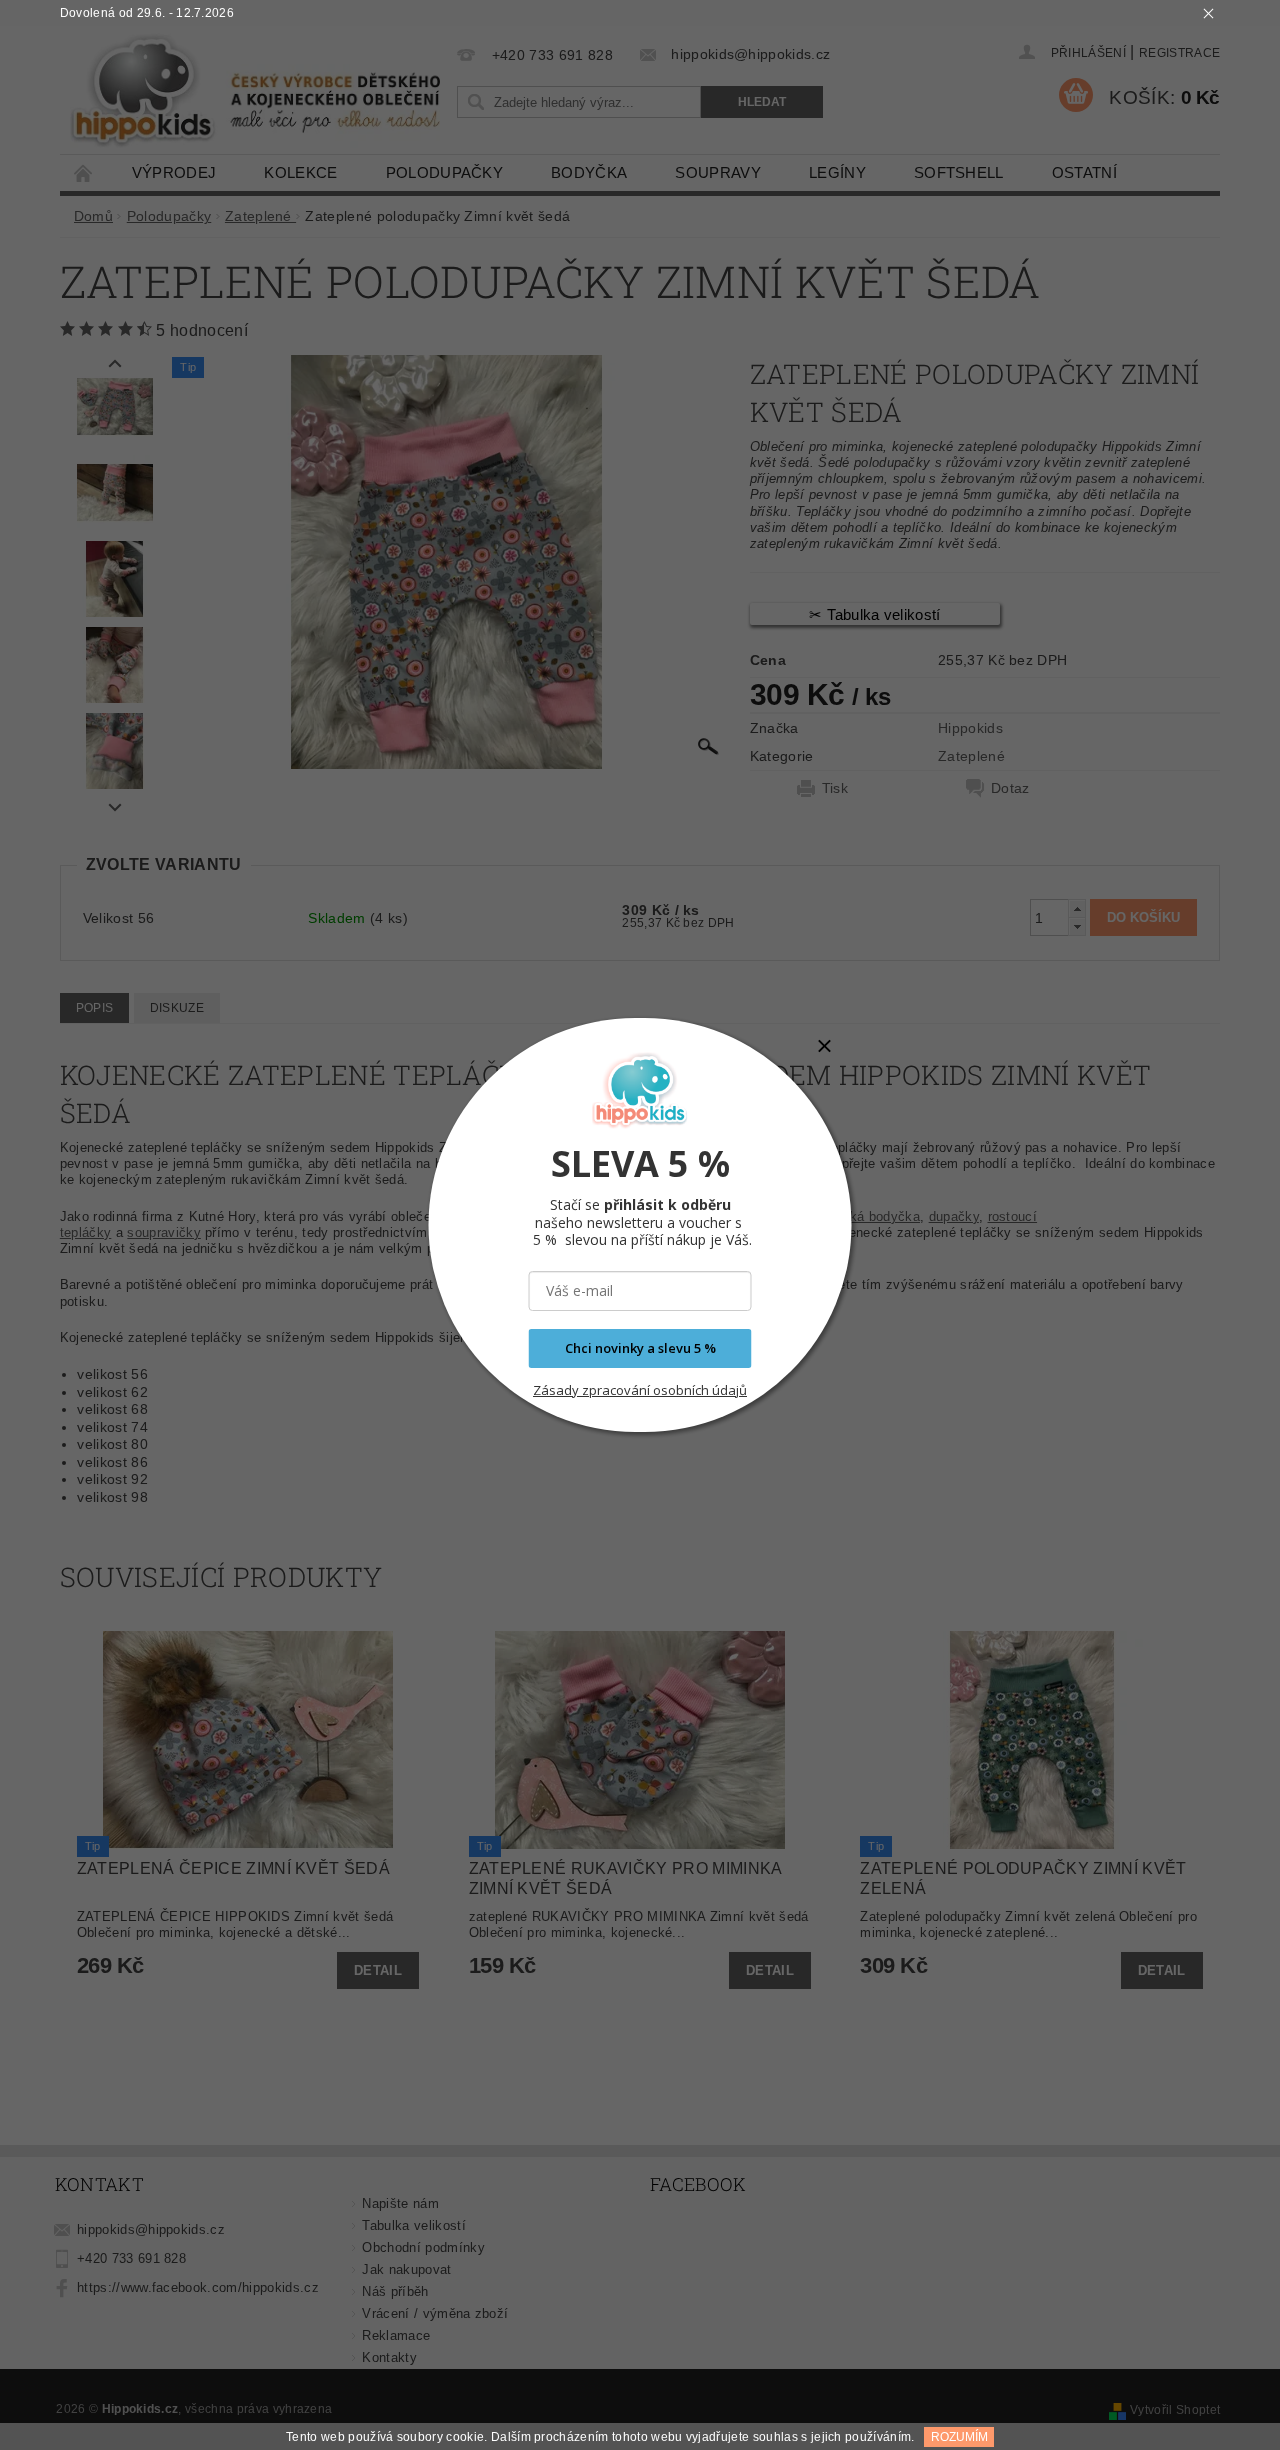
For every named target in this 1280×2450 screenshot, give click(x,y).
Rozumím (959, 2437)
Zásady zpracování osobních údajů (640, 1390)
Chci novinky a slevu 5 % (640, 1348)
